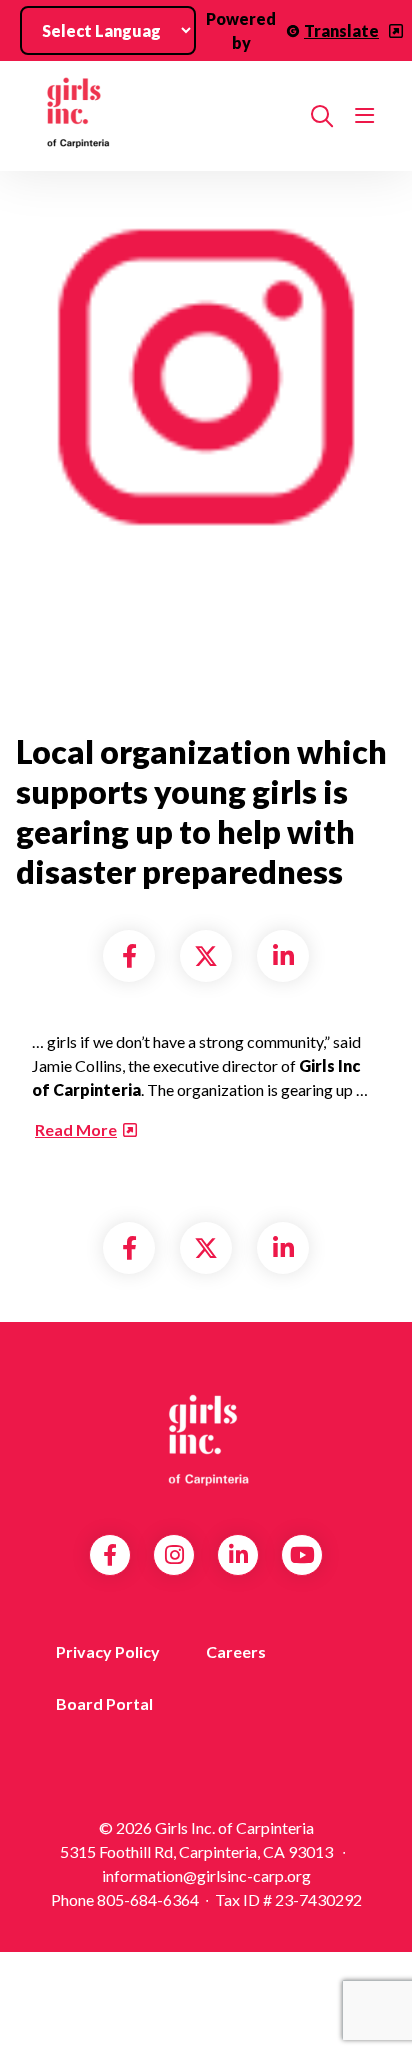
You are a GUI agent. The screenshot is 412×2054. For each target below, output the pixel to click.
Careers (236, 1651)
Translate (341, 30)
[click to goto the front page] (206, 1440)
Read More (76, 1129)
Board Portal (104, 1703)
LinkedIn (238, 1555)
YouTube (302, 1555)
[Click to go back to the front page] (163, 116)
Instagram (174, 1555)
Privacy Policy (108, 1651)
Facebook (110, 1555)
